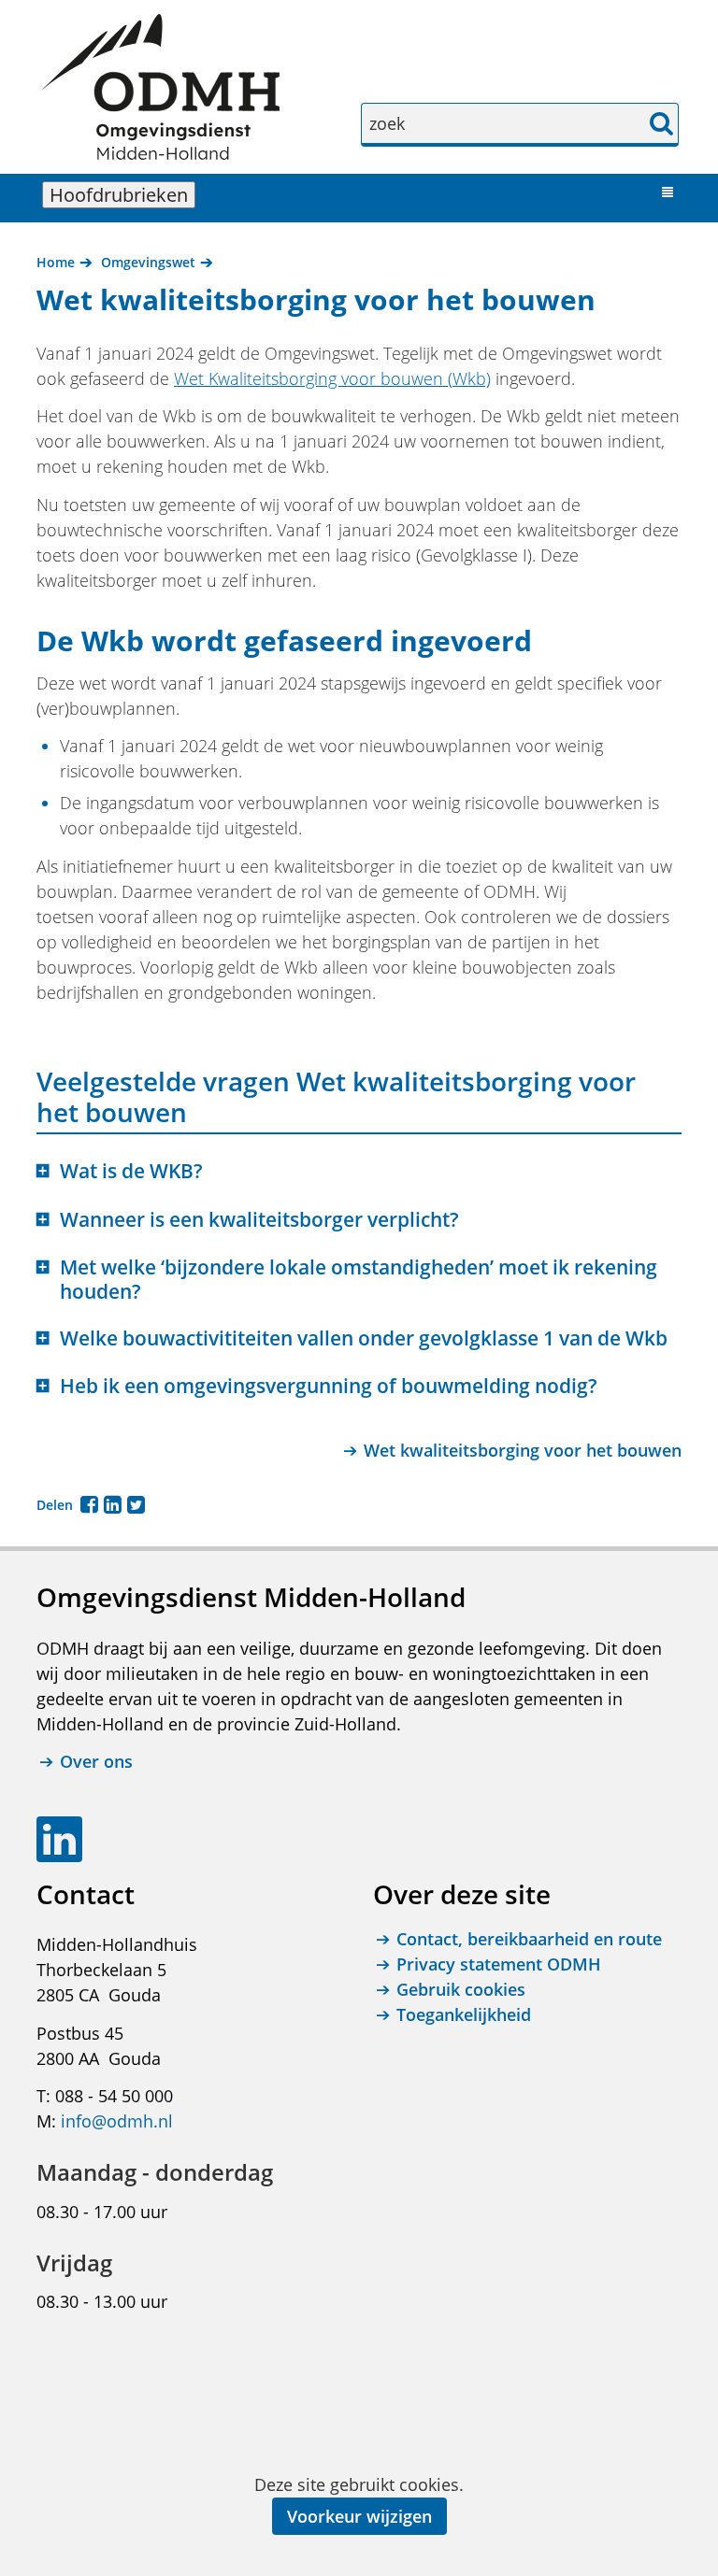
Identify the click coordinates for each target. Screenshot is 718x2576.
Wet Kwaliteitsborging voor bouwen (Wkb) (332, 378)
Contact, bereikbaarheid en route (529, 1939)
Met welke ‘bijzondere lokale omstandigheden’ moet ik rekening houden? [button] (359, 1279)
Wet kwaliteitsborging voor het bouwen (523, 1450)
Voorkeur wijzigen (359, 2516)
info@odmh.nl (117, 2121)
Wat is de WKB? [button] (131, 1171)
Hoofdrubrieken (122, 195)
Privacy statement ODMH (499, 1964)
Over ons (96, 1761)
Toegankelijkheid (464, 2014)
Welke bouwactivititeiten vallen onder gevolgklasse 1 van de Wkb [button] (364, 1338)
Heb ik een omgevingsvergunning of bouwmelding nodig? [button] (329, 1386)
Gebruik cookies (461, 1989)
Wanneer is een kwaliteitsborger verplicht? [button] (259, 1220)
